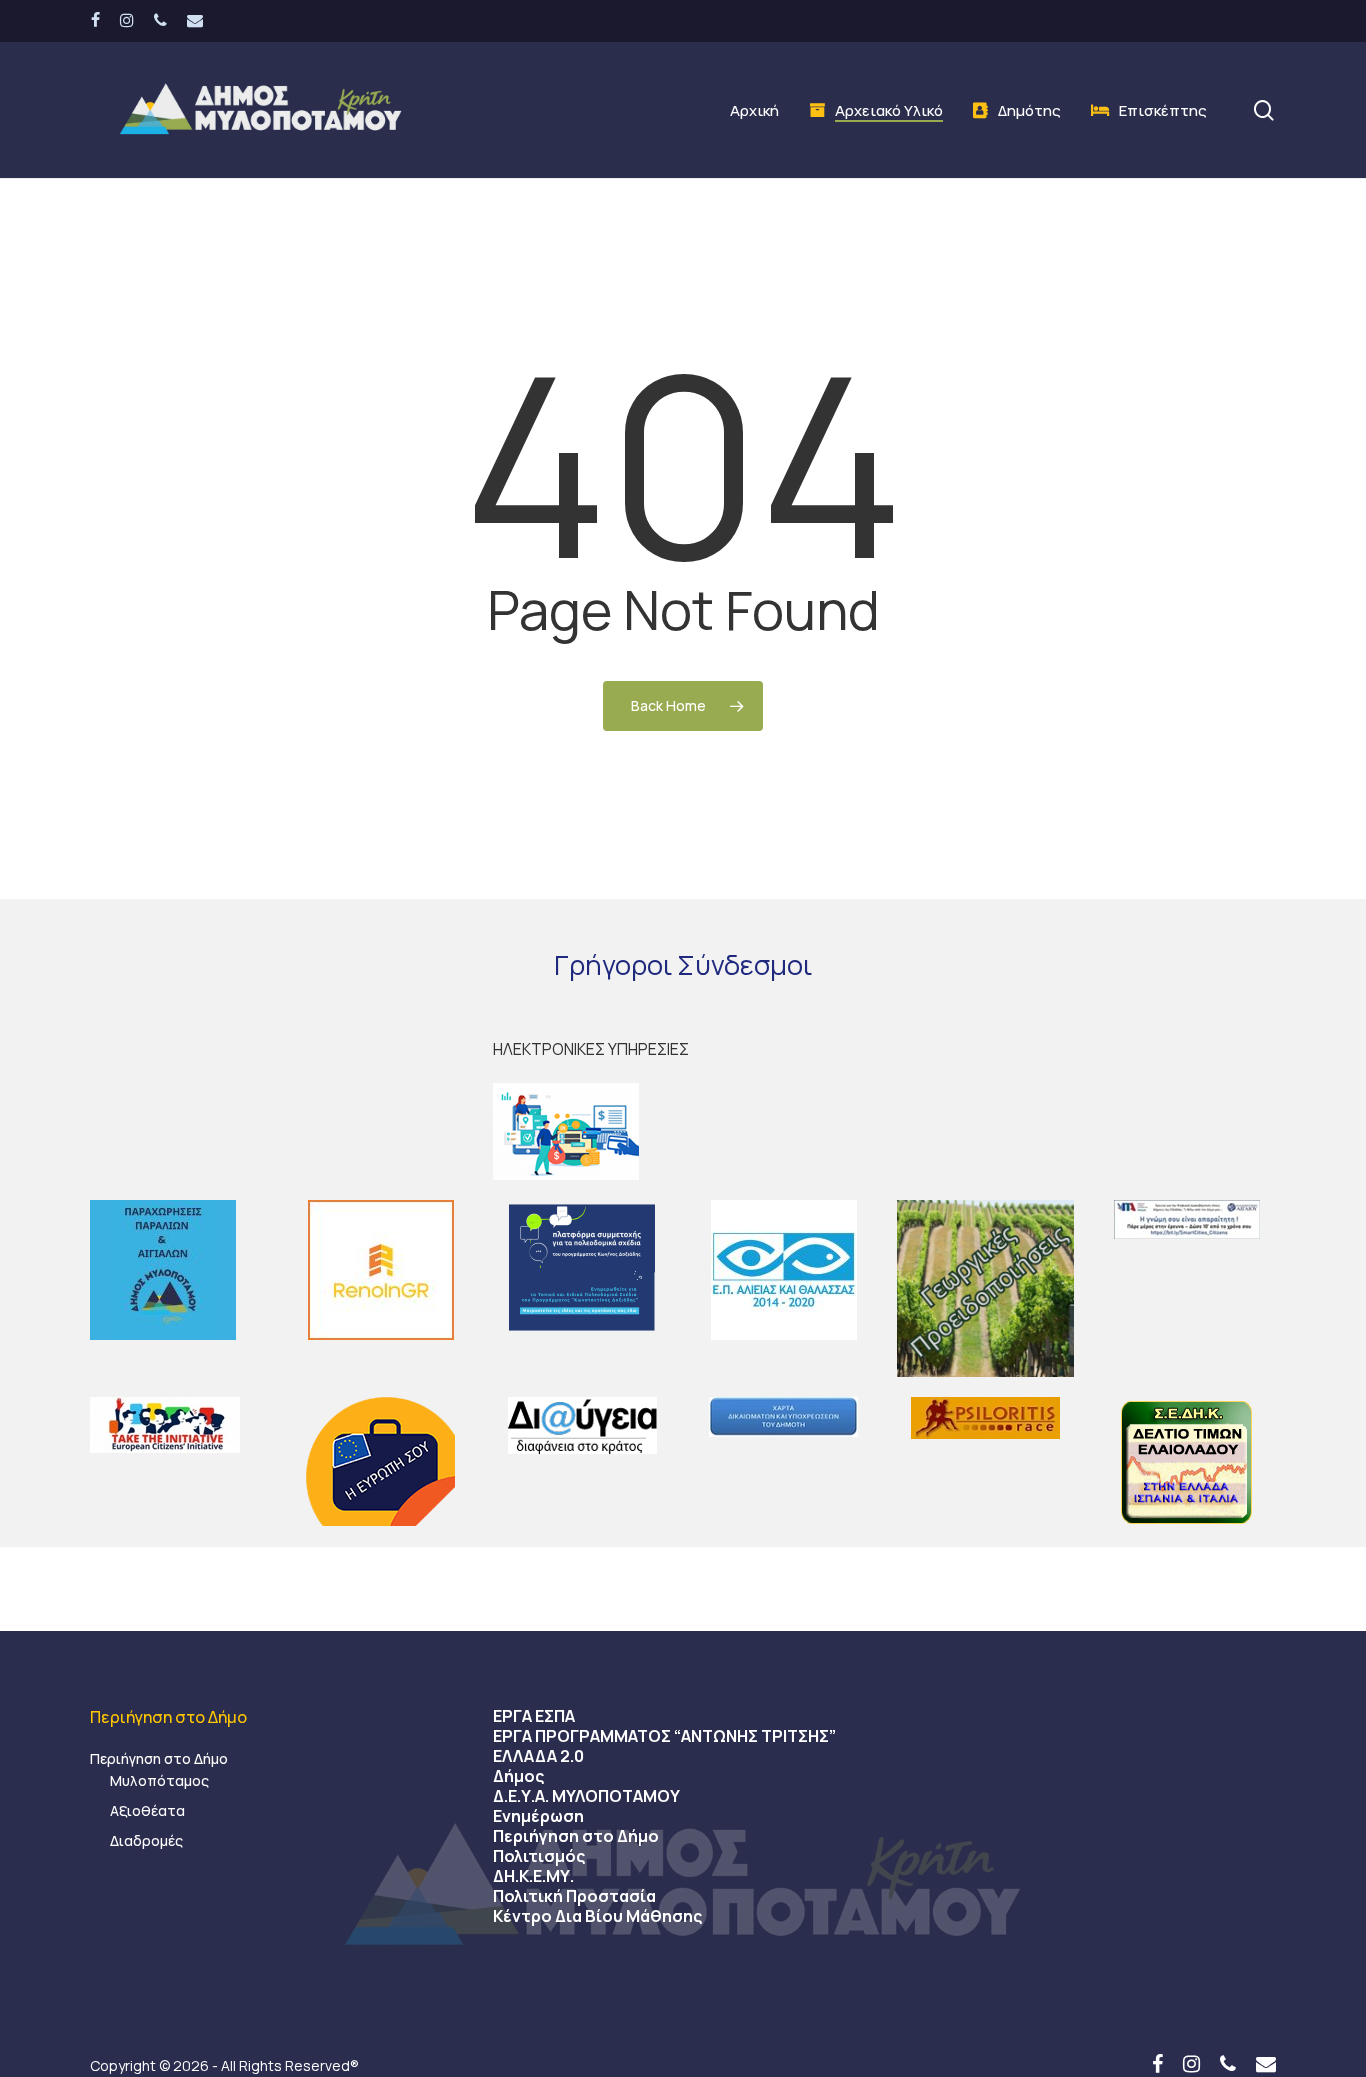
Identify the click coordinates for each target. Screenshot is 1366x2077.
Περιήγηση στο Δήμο (159, 1758)
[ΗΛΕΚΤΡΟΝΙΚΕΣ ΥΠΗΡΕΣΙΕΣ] (682, 1131)
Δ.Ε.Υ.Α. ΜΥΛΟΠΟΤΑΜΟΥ (586, 1796)
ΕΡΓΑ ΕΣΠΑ (534, 1716)
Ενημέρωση (538, 1816)
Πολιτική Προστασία (574, 1896)
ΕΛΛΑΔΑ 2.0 (538, 1756)
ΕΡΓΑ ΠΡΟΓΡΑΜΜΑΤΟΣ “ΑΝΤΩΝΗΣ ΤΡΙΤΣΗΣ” (664, 1736)
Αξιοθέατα (147, 1810)
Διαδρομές (146, 1840)
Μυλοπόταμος (159, 1780)
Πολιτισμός (539, 1856)
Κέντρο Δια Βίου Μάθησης (597, 1916)
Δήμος (518, 1776)
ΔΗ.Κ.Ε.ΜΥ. (533, 1876)
